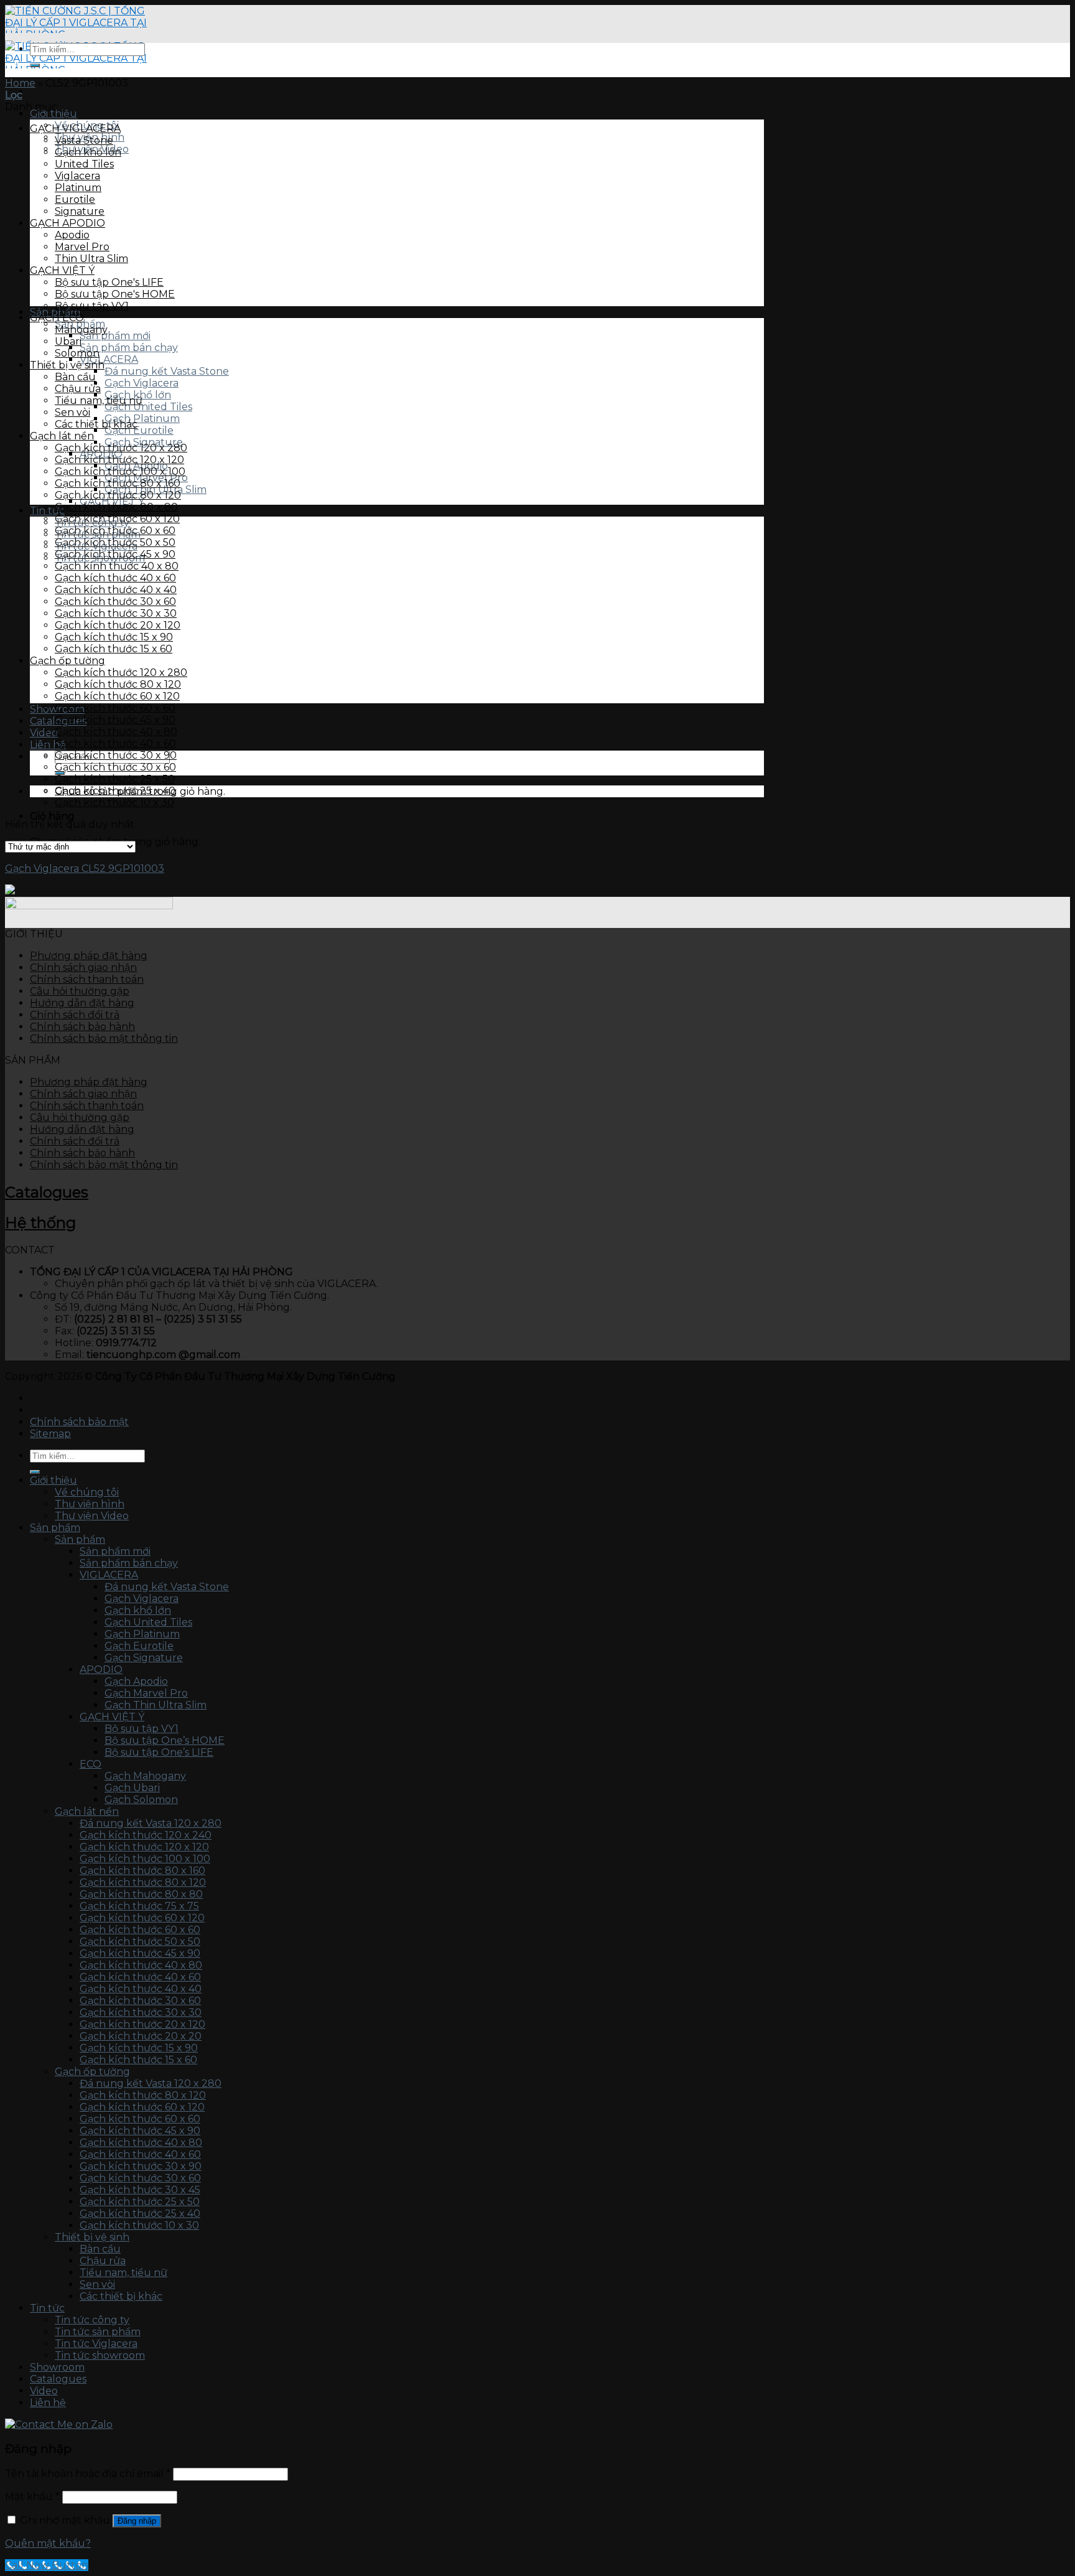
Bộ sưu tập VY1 (92, 306)
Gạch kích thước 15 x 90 (114, 637)
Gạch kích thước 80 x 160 (118, 483)
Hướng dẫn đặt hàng (82, 1003)
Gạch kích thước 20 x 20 (141, 2036)
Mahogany (81, 330)
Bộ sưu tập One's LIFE (109, 282)
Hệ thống (40, 1223)
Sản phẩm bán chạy (129, 348)
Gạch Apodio (136, 1681)
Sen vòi (72, 412)
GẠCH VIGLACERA (75, 129)
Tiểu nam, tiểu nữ (99, 400)
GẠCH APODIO (67, 223)
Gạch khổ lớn (88, 152)
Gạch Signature (144, 1658)
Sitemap (50, 1434)
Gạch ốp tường (67, 661)
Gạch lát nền (62, 436)
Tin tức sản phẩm (98, 2332)
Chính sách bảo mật (79, 1422)
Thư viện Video (92, 1516)
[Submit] (35, 65)
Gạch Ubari (132, 1788)
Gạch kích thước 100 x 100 (120, 471)
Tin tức (47, 2308)
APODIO (101, 1670)
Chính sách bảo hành (82, 1027)
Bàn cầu (75, 377)
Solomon (77, 353)
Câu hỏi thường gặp (80, 991)
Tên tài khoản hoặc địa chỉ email (88, 2474)
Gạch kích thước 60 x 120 (117, 519)
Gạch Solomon (141, 1800)
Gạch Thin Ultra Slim (156, 1705)
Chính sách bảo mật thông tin (104, 1038)
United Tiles (84, 164)
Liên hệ (48, 745)
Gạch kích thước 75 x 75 (139, 1906)
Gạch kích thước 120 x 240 (146, 1835)
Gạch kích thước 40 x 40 (116, 590)
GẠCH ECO (57, 318)
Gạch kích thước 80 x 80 (116, 507)
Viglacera (77, 176)
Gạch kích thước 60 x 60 (115, 531)
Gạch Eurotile (139, 430)
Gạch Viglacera (142, 383)
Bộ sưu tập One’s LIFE (159, 1752)
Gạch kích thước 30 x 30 (116, 613)
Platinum (78, 188)
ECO (91, 1764)
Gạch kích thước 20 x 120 (118, 625)
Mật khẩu (32, 2497)
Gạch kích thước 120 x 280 (121, 448)
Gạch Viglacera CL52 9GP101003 (85, 869)
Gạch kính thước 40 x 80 (117, 566)
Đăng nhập (137, 2521)
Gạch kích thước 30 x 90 (116, 755)
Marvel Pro (82, 247)
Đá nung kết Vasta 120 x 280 (151, 1823)
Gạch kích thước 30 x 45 (140, 2190)
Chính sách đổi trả (75, 1015)
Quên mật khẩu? (48, 2543)
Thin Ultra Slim (91, 259)
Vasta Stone (84, 140)
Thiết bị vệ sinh (67, 365)
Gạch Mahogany (145, 1776)
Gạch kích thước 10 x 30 (114, 803)
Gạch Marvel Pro (146, 1693)
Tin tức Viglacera (96, 2344)
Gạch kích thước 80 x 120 (118, 495)
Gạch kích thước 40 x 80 (116, 732)
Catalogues (47, 1192)
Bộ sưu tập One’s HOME (165, 1740)
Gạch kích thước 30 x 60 (115, 602)
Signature (80, 211)
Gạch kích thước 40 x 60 (115, 578)
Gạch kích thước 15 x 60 (114, 649)
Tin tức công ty (92, 2320)
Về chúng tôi (87, 1492)
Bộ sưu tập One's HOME (115, 294)
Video (44, 2391)
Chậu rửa (78, 389)
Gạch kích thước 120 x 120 (119, 460)
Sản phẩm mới (115, 336)
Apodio (72, 235)
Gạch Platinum (142, 419)
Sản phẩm (55, 1528)
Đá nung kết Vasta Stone (167, 371)
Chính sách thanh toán (87, 979)
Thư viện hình (90, 1504)
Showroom (57, 2367)
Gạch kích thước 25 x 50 (115, 779)
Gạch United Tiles (148, 407)
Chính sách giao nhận (83, 967)
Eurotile (75, 199)
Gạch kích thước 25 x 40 (115, 791)
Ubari (68, 341)
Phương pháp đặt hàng (89, 956)
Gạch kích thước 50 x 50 (115, 542)
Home (20, 83)
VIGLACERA (109, 359)
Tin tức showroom (100, 2355)
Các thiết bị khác (96, 424)
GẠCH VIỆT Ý (62, 270)
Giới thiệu (54, 114)
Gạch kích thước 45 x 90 (115, 554)
